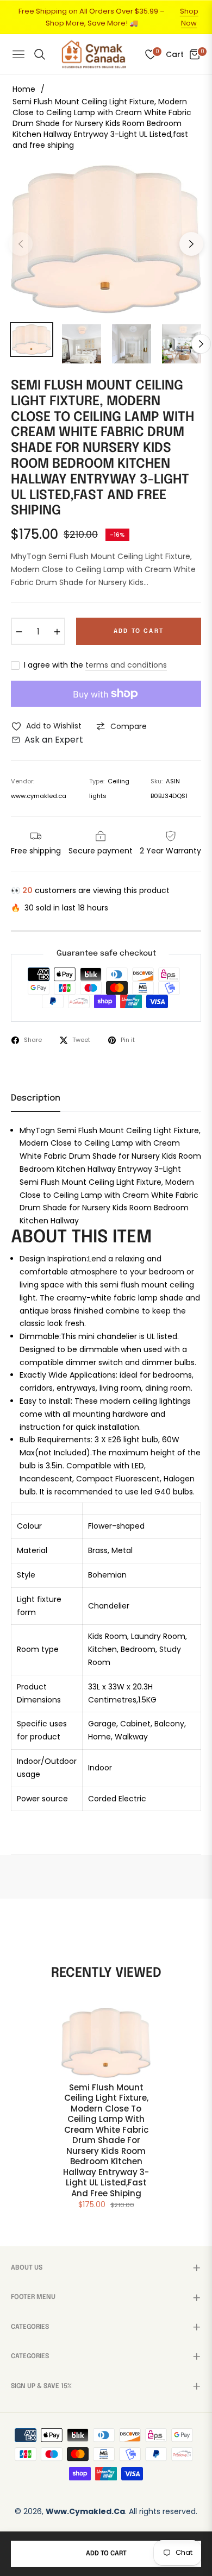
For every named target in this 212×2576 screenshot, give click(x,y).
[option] (106, 239)
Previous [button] (21, 244)
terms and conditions (126, 665)
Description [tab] (36, 1098)
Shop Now (189, 17)
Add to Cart (106, 2554)
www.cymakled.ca (85, 2511)
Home (24, 89)
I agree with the (95, 665)
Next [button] (191, 244)
